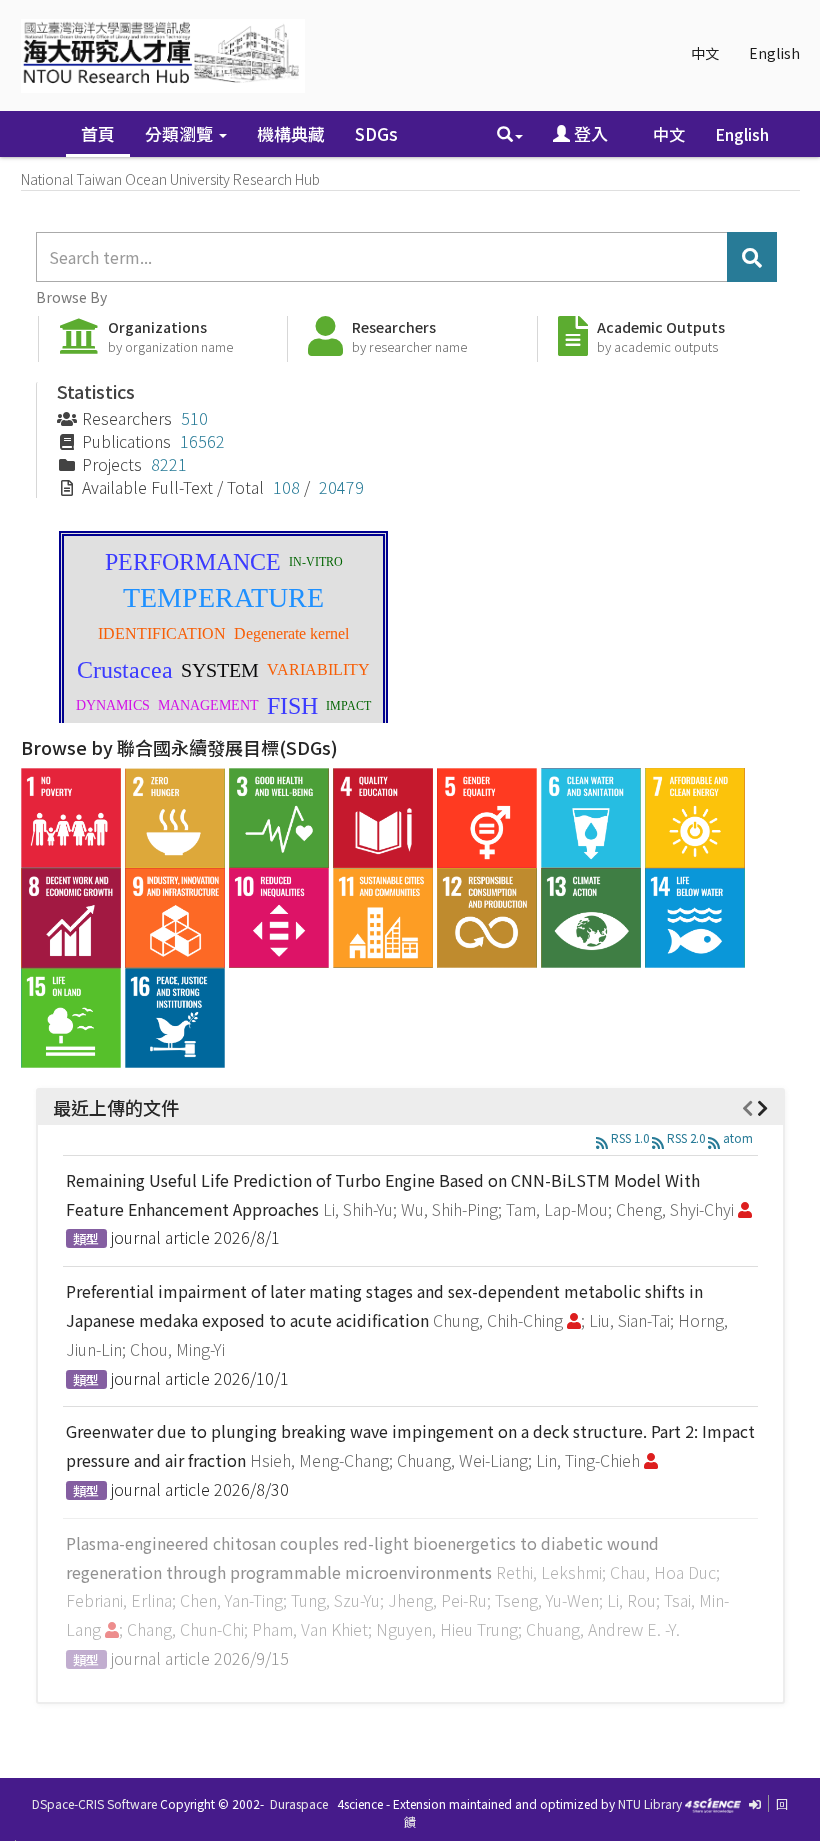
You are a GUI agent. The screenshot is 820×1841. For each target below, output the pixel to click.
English (774, 53)
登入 (589, 133)
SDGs (376, 133)
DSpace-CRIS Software (94, 1803)
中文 (705, 53)
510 (194, 418)
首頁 (98, 133)
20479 (341, 487)
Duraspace (299, 1803)
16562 (202, 441)
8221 (169, 464)
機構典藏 (291, 133)
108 (286, 487)
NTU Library (650, 1803)
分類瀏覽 (181, 133)
